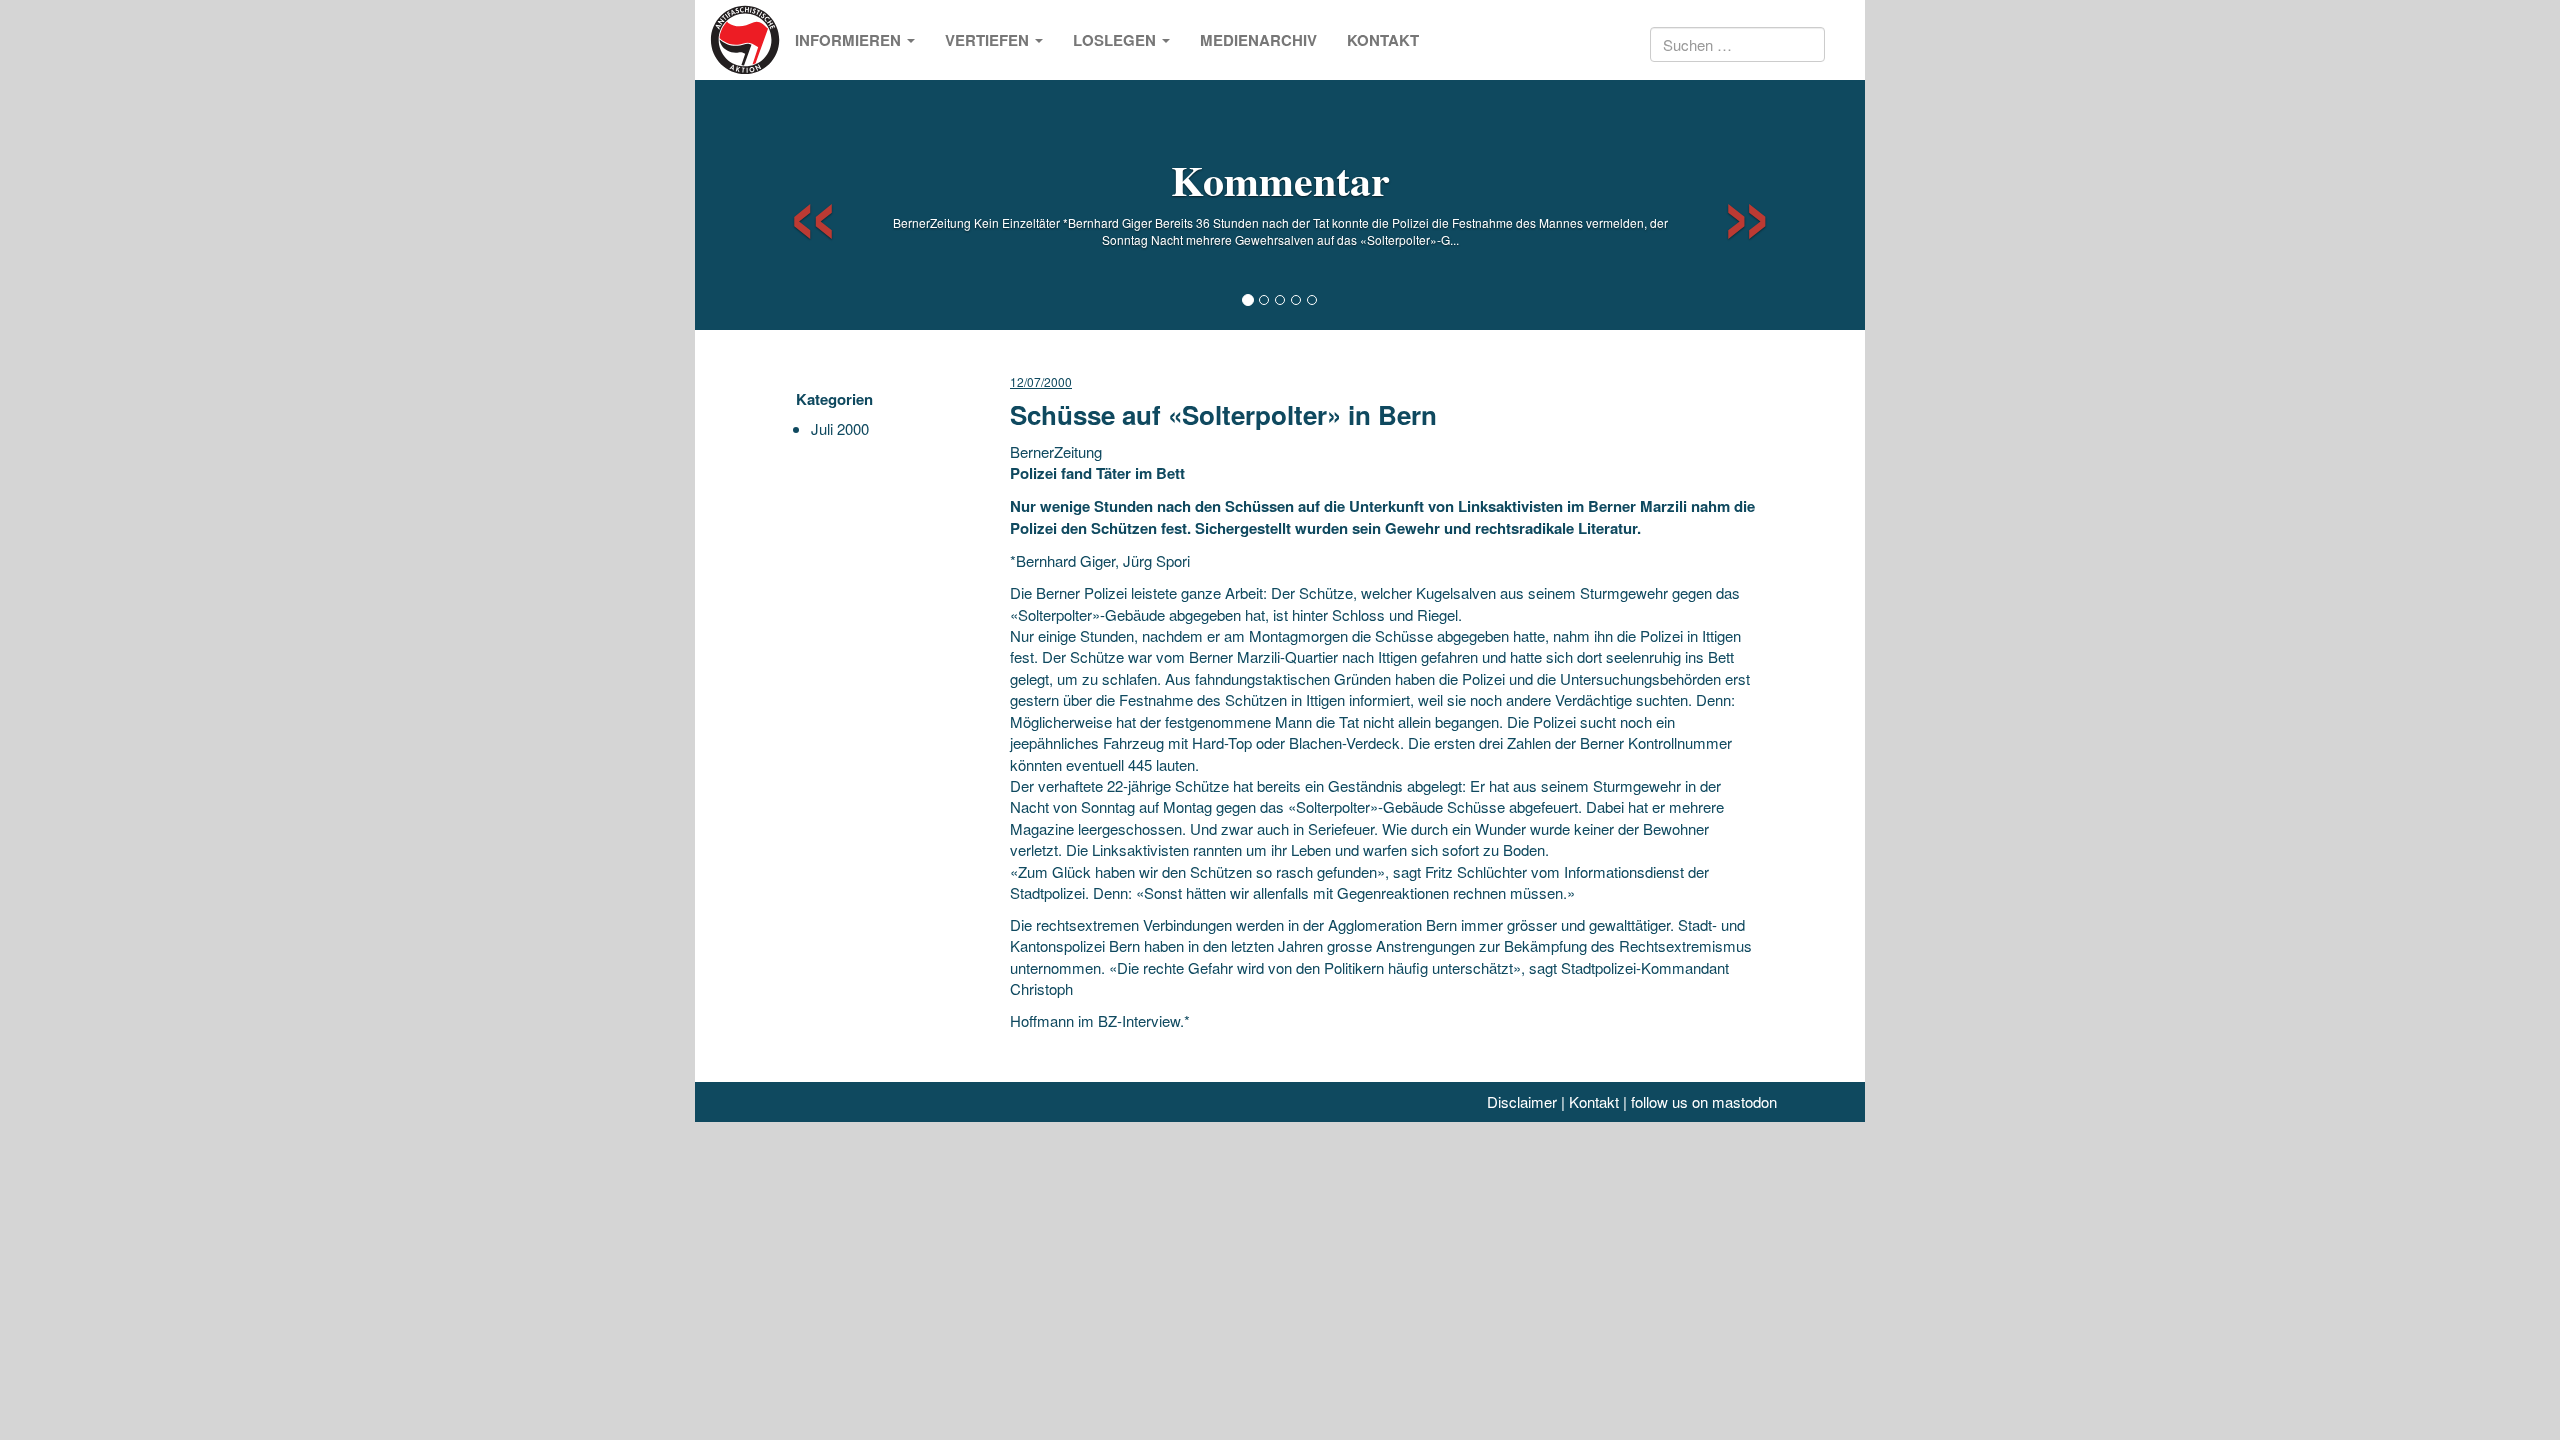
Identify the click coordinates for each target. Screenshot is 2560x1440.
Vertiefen (989, 40)
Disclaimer (1522, 1101)
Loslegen (1116, 40)
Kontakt (1383, 40)
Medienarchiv (1258, 40)
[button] (795, 205)
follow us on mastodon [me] (1704, 1101)
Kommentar (1280, 179)
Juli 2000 (840, 428)
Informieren (850, 40)
